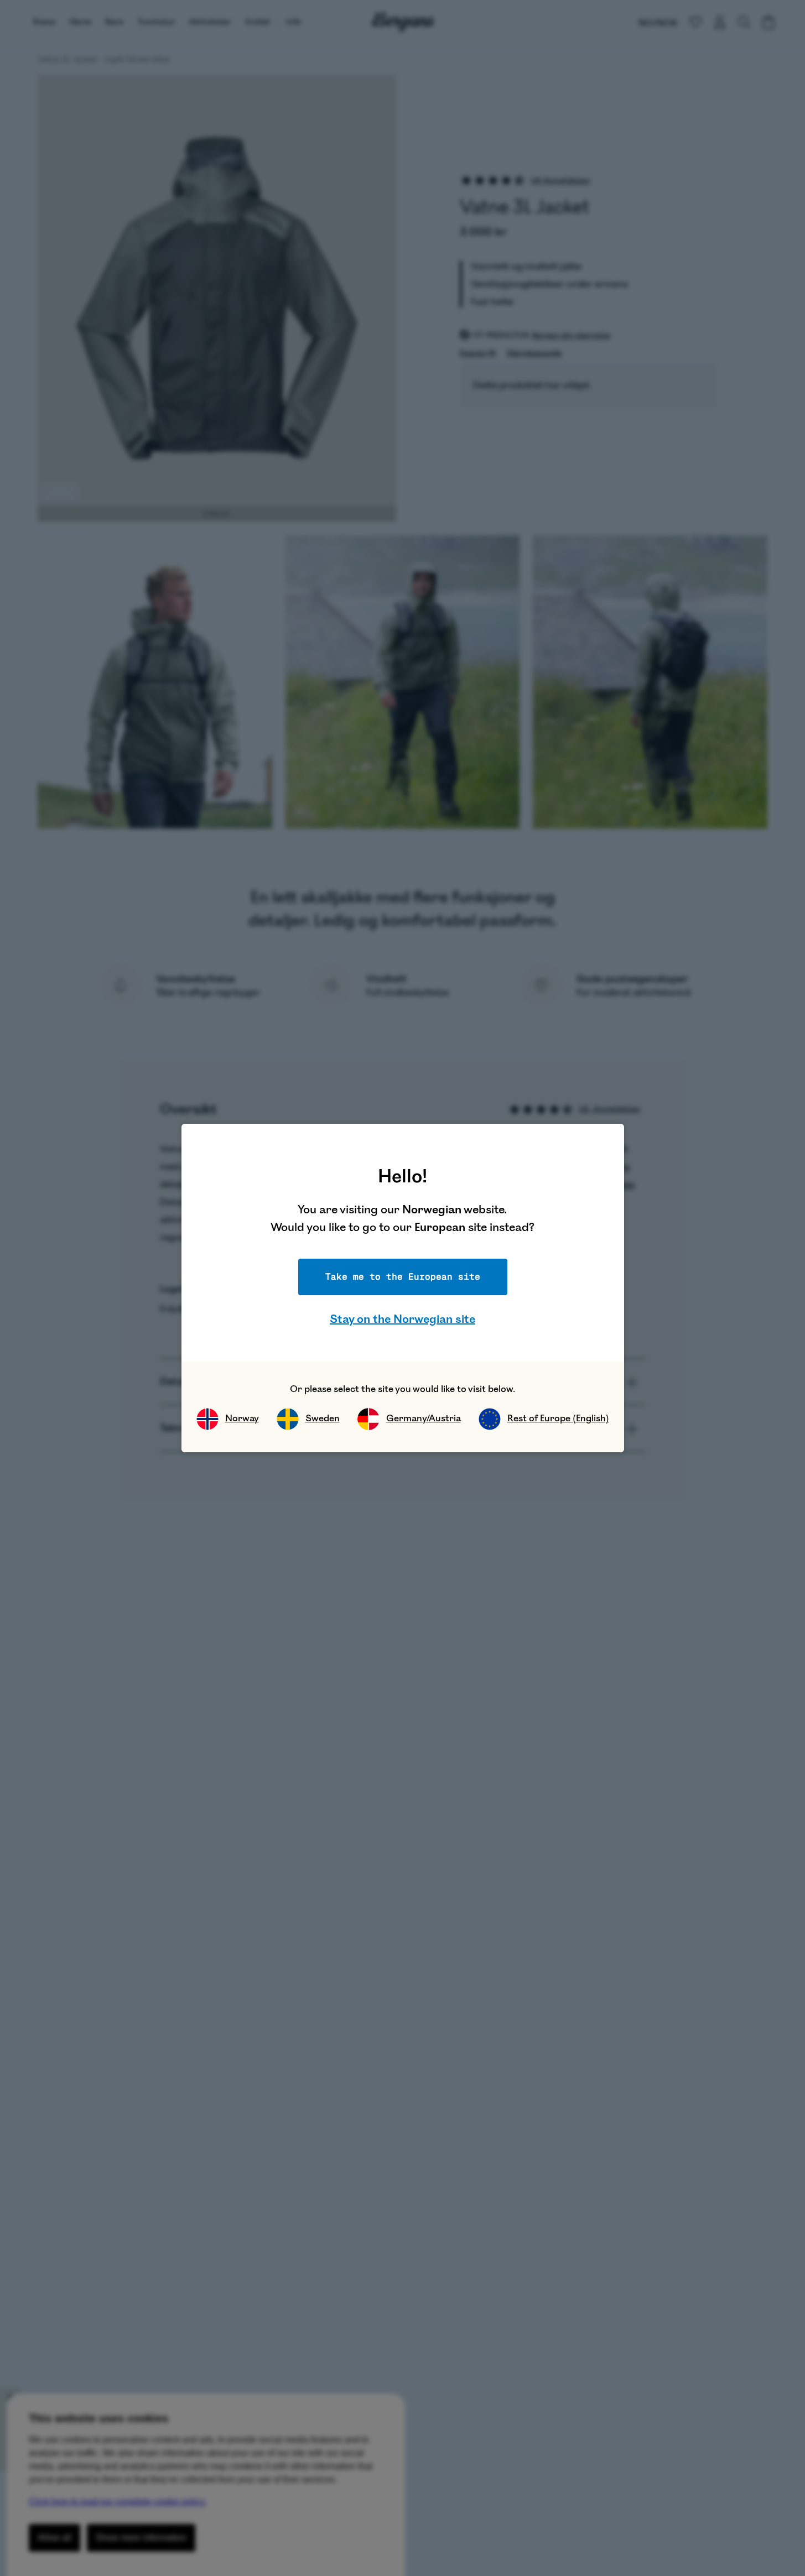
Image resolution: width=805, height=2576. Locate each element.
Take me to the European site (403, 1277)
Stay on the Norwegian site (402, 1319)
